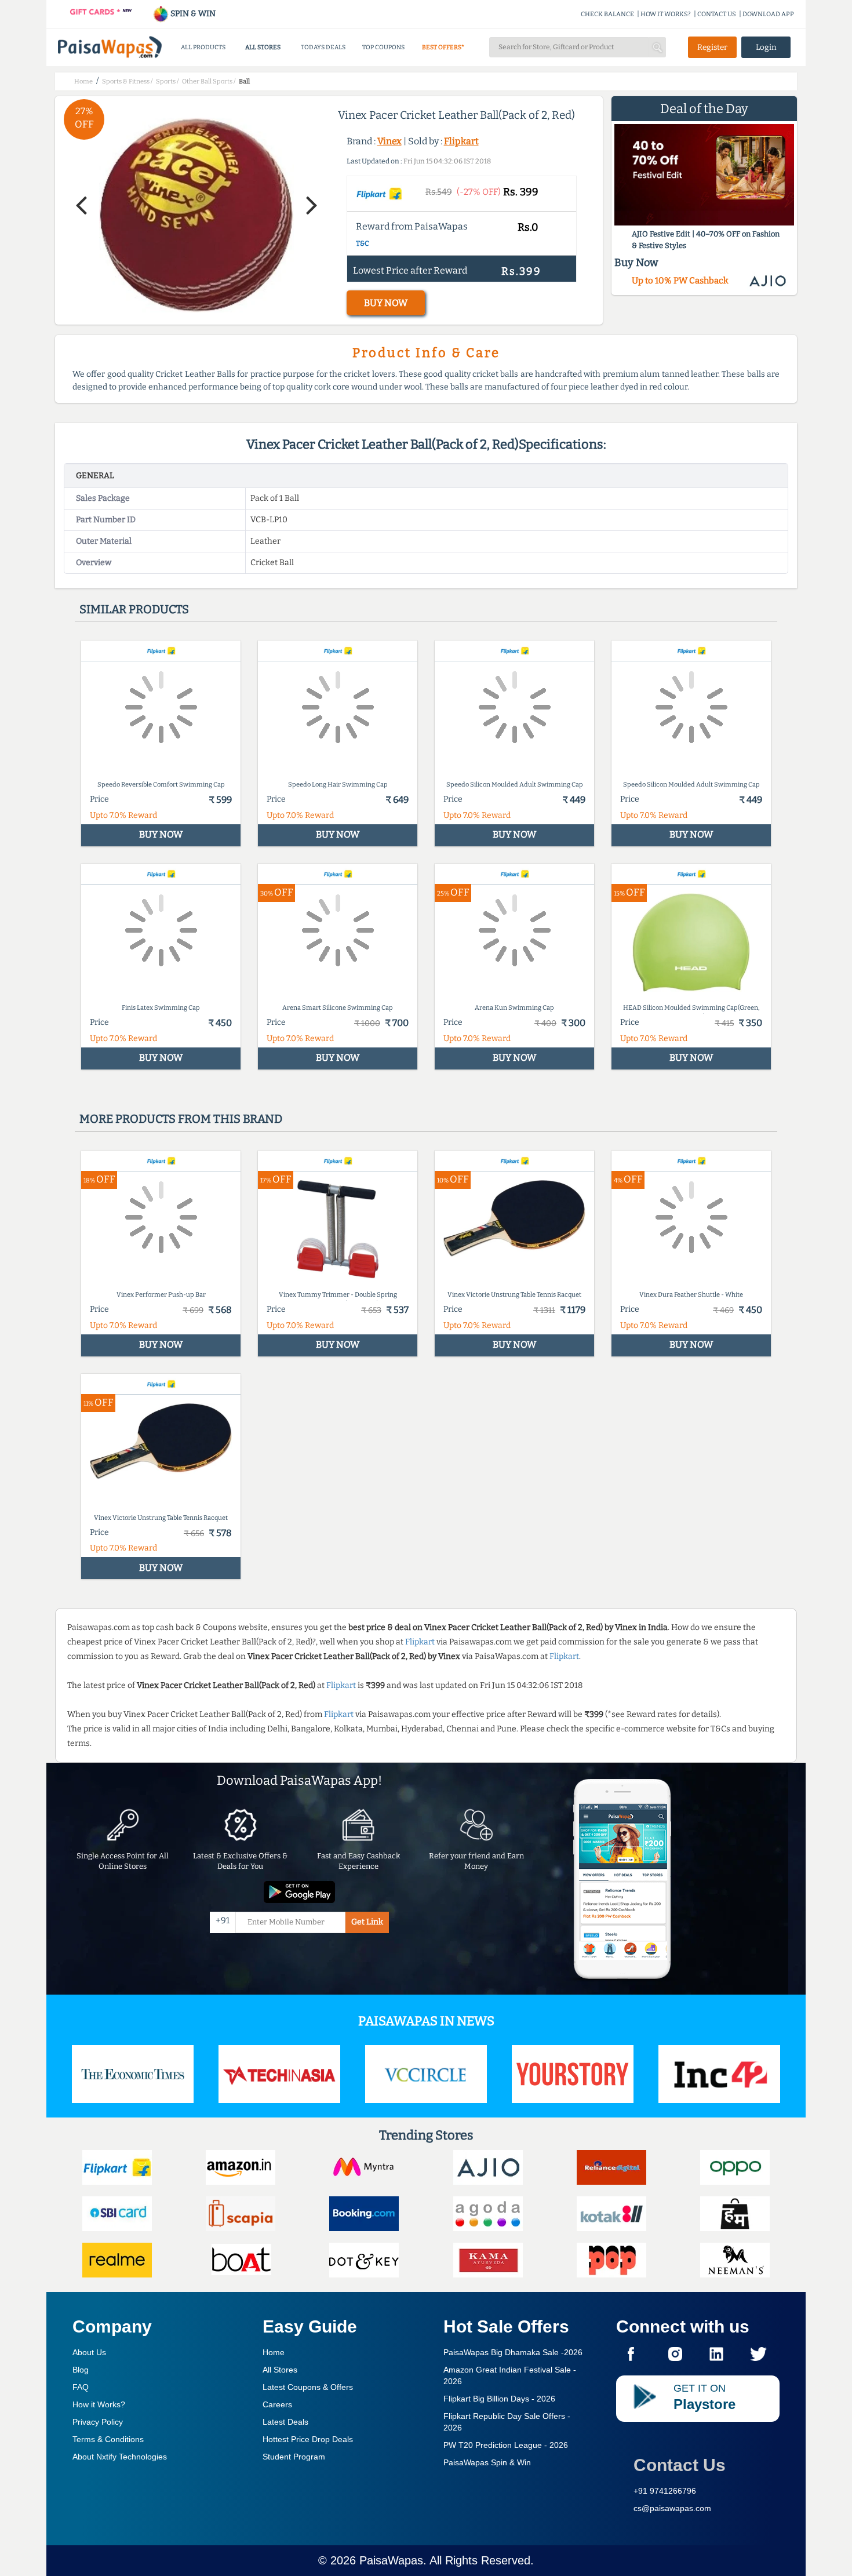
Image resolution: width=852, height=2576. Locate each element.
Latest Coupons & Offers (308, 2387)
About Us (89, 2352)
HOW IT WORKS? (666, 14)
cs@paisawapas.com (672, 2508)
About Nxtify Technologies (120, 2457)
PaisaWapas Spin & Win (487, 2462)
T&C (363, 243)
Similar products (134, 609)
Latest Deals (285, 2422)
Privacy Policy (98, 2422)
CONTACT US (717, 14)
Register (712, 47)
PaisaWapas (391, 2560)
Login (766, 47)
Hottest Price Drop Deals (308, 2439)
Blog (81, 2370)
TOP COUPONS (383, 47)
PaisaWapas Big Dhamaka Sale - (513, 2352)
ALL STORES (263, 47)
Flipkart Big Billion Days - (499, 2399)
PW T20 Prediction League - (506, 2445)
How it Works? (99, 2404)
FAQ (81, 2387)
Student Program (294, 2457)
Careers (277, 2404)
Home (274, 2352)
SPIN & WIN (192, 14)
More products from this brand (181, 1119)
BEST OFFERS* (443, 47)
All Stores (280, 2370)
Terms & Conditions (108, 2439)
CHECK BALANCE (607, 14)
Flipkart (461, 141)
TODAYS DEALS (323, 47)
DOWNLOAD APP (768, 14)
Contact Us (680, 2465)
